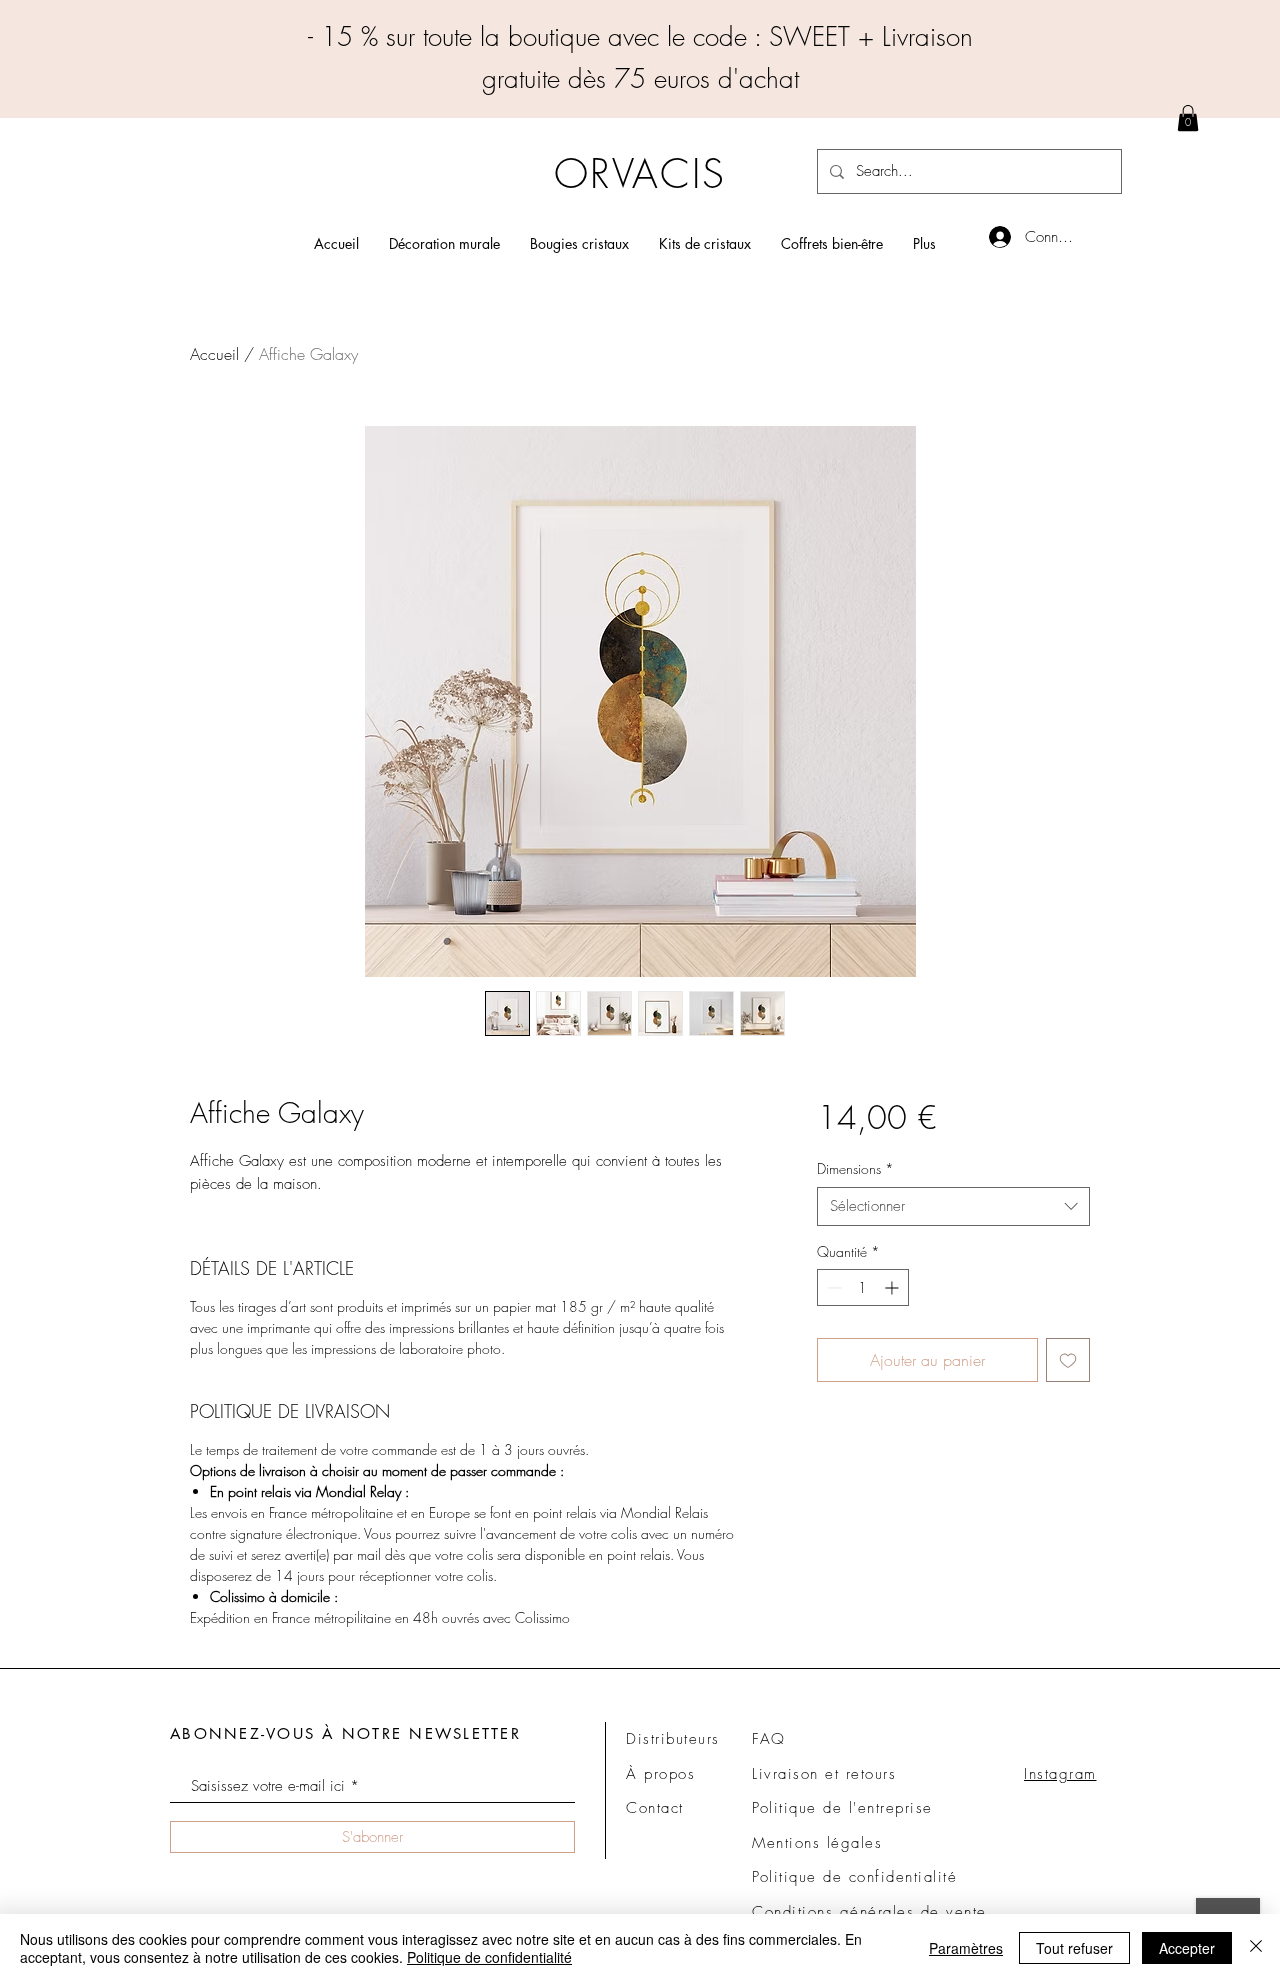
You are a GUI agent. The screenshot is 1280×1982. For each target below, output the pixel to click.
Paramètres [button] (966, 1948)
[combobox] (953, 1206)
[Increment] (893, 1287)
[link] (1188, 118)
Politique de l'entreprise (842, 1808)
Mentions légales (817, 1843)
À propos (660, 1774)
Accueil (214, 354)
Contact (655, 1808)
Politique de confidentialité (489, 1957)
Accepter (1187, 1948)
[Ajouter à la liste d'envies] (1068, 1360)
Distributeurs (673, 1739)
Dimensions (855, 1168)
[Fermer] (1256, 1948)
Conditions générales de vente (869, 1912)
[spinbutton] (863, 1287)
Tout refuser (1074, 1948)
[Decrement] (832, 1287)
